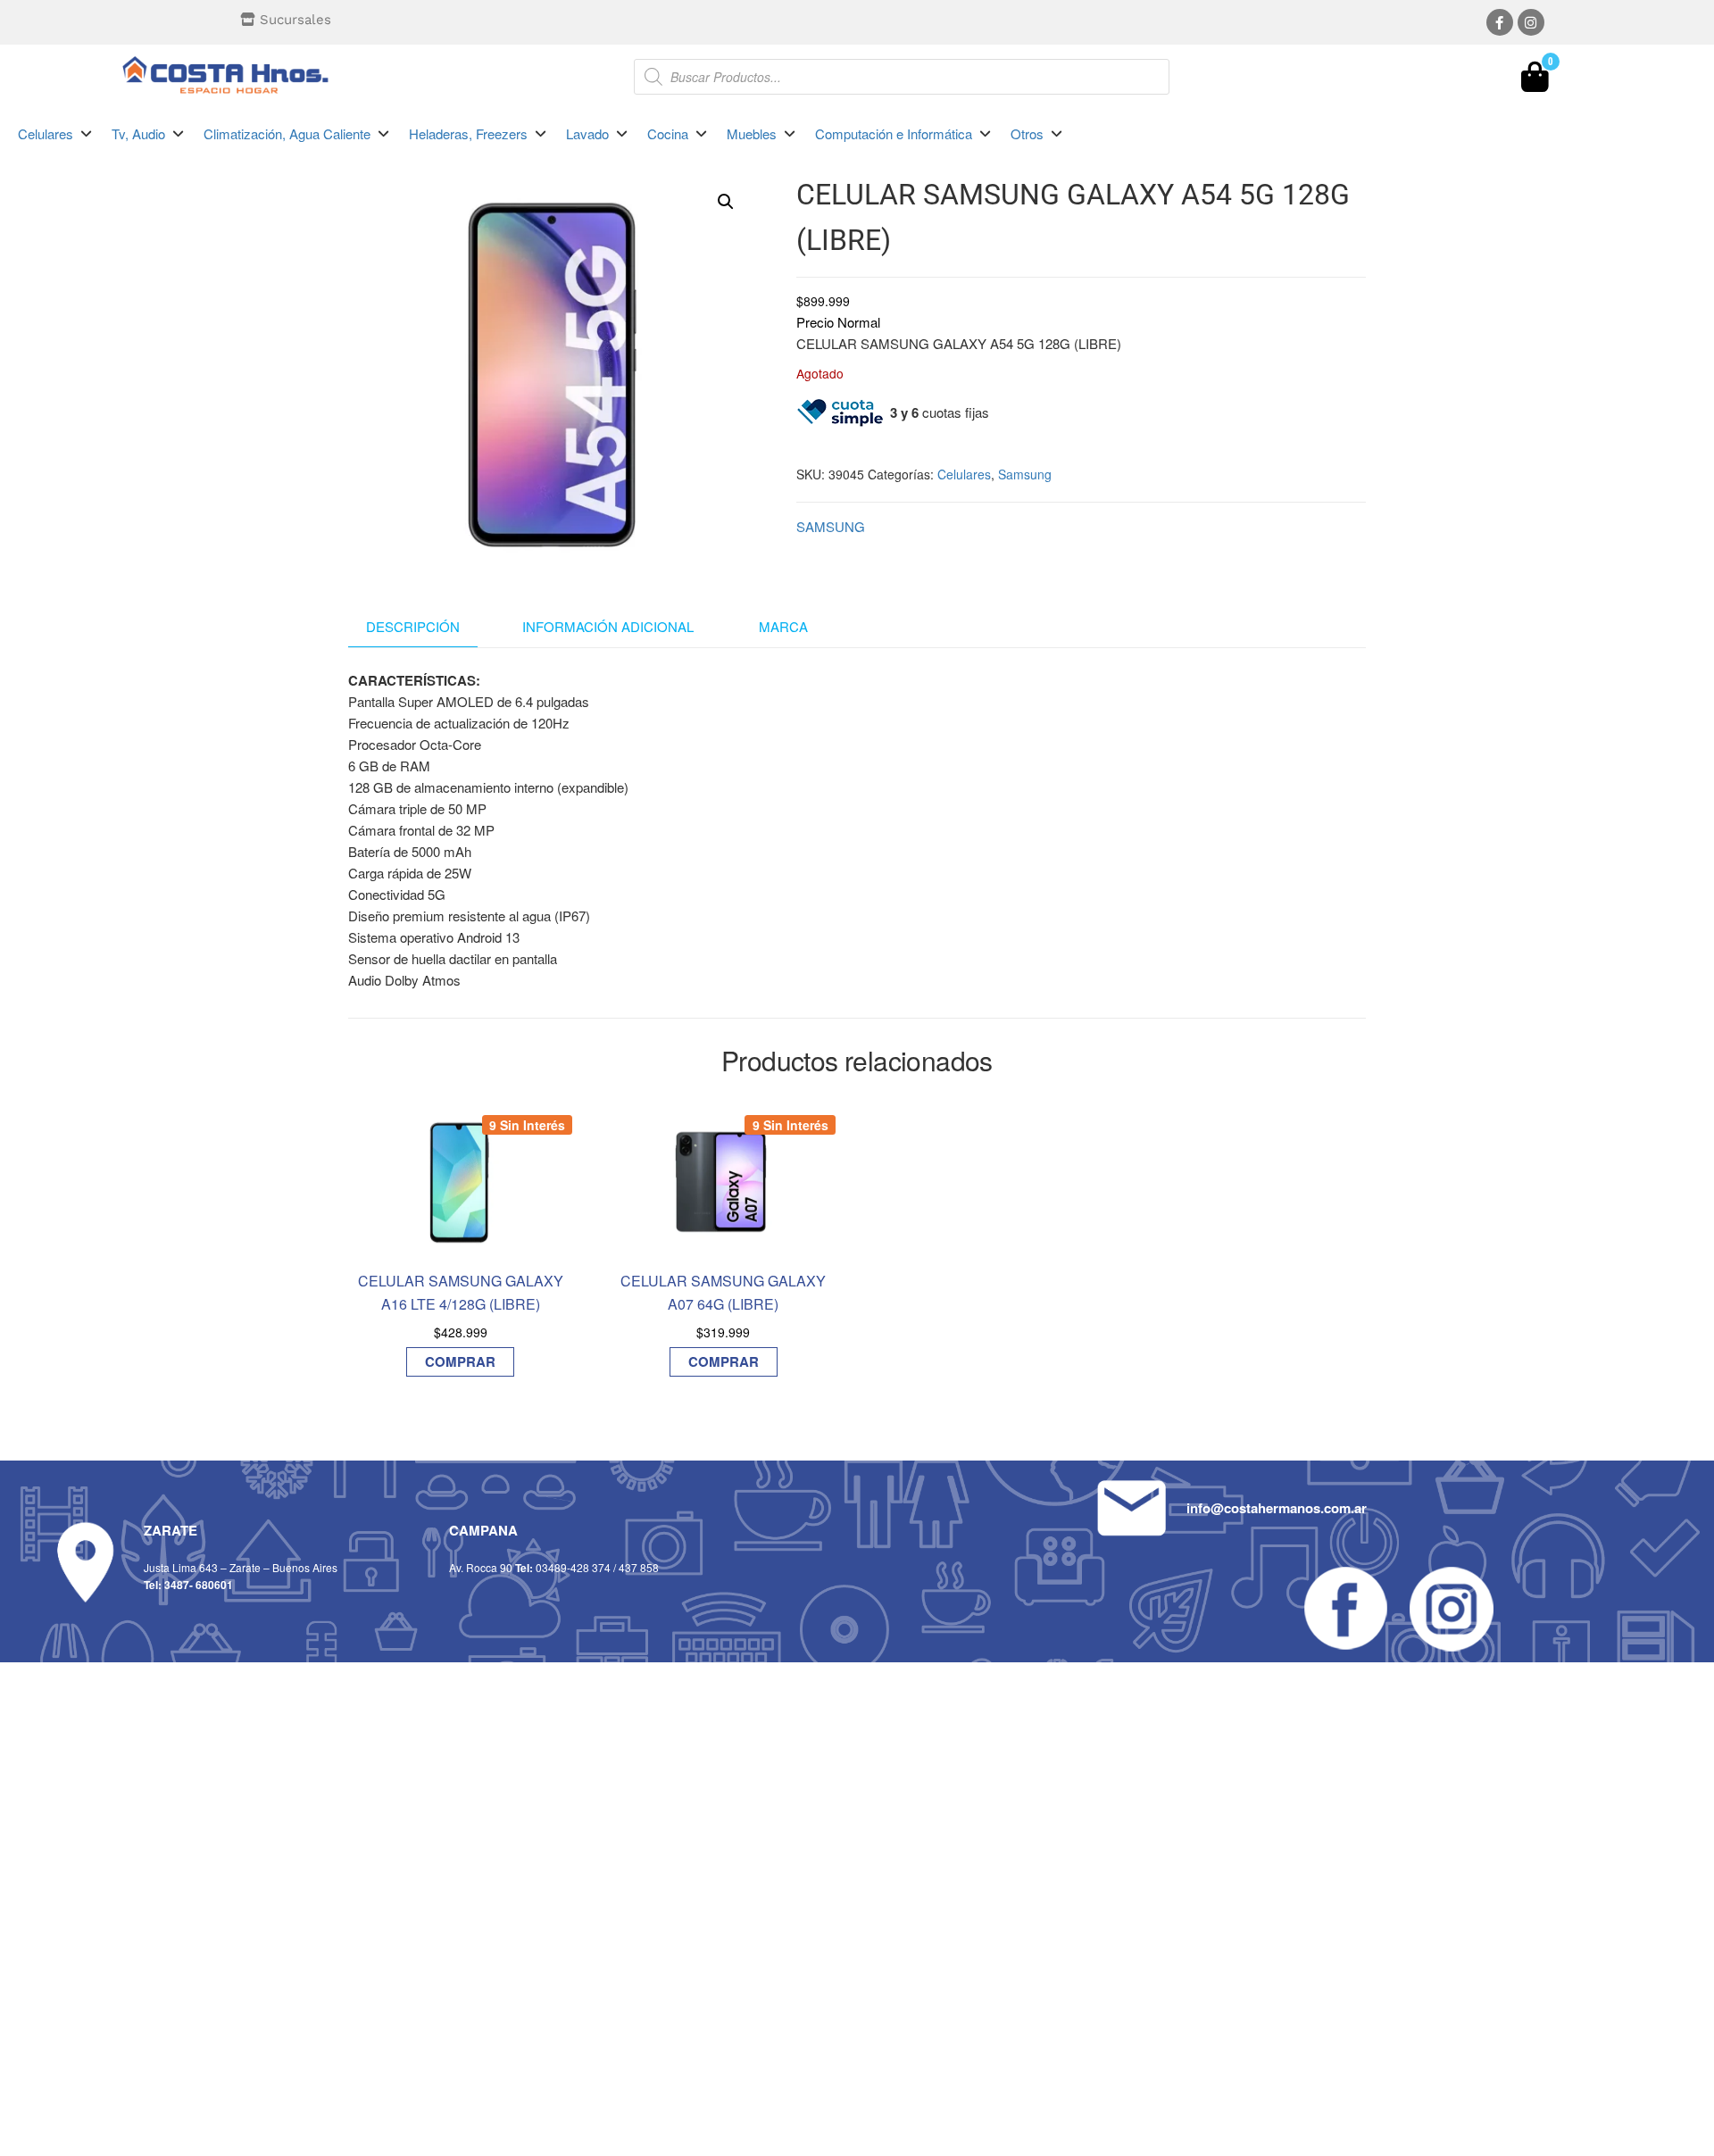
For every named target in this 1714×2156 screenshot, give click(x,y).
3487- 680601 (199, 1585)
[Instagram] (1531, 22)
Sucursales (295, 20)
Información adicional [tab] (608, 626)
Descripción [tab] (413, 626)
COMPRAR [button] (460, 1361)
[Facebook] (1500, 22)
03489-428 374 (573, 1567)
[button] (56, 134)
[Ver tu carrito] (1535, 81)
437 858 (639, 1567)
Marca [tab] (783, 626)
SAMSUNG (831, 526)
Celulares (964, 474)
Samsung (1025, 474)
